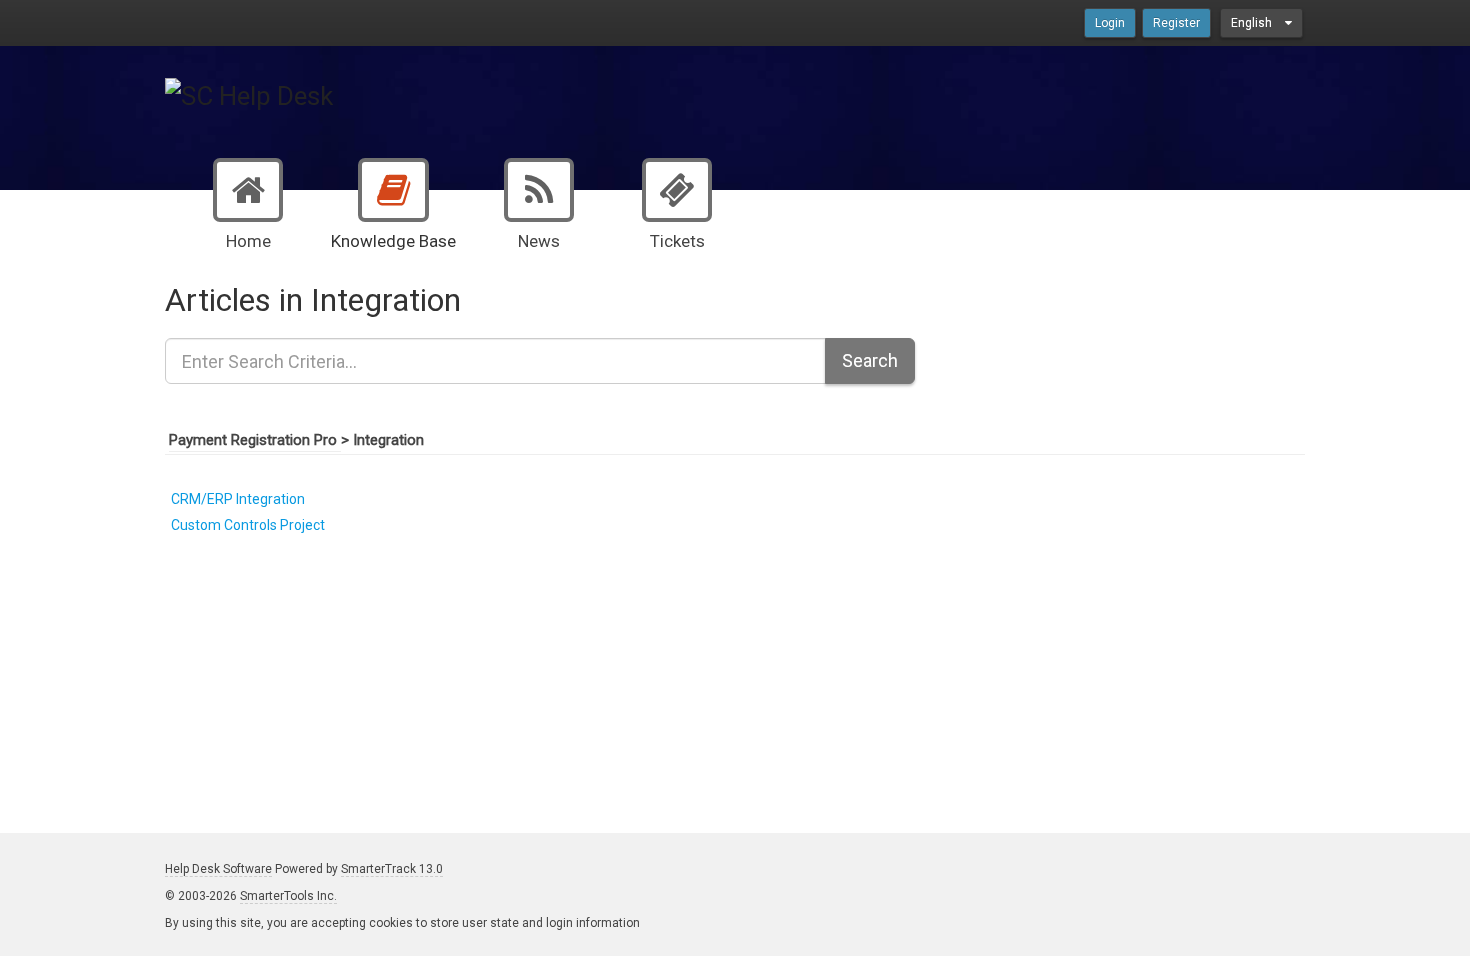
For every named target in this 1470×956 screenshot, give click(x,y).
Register (1176, 23)
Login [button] (1110, 23)
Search (870, 360)
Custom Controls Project (248, 525)
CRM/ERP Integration (238, 499)
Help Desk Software (218, 869)
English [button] (1253, 23)
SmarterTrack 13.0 (392, 869)
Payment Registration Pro (255, 440)
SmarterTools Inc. (288, 896)
